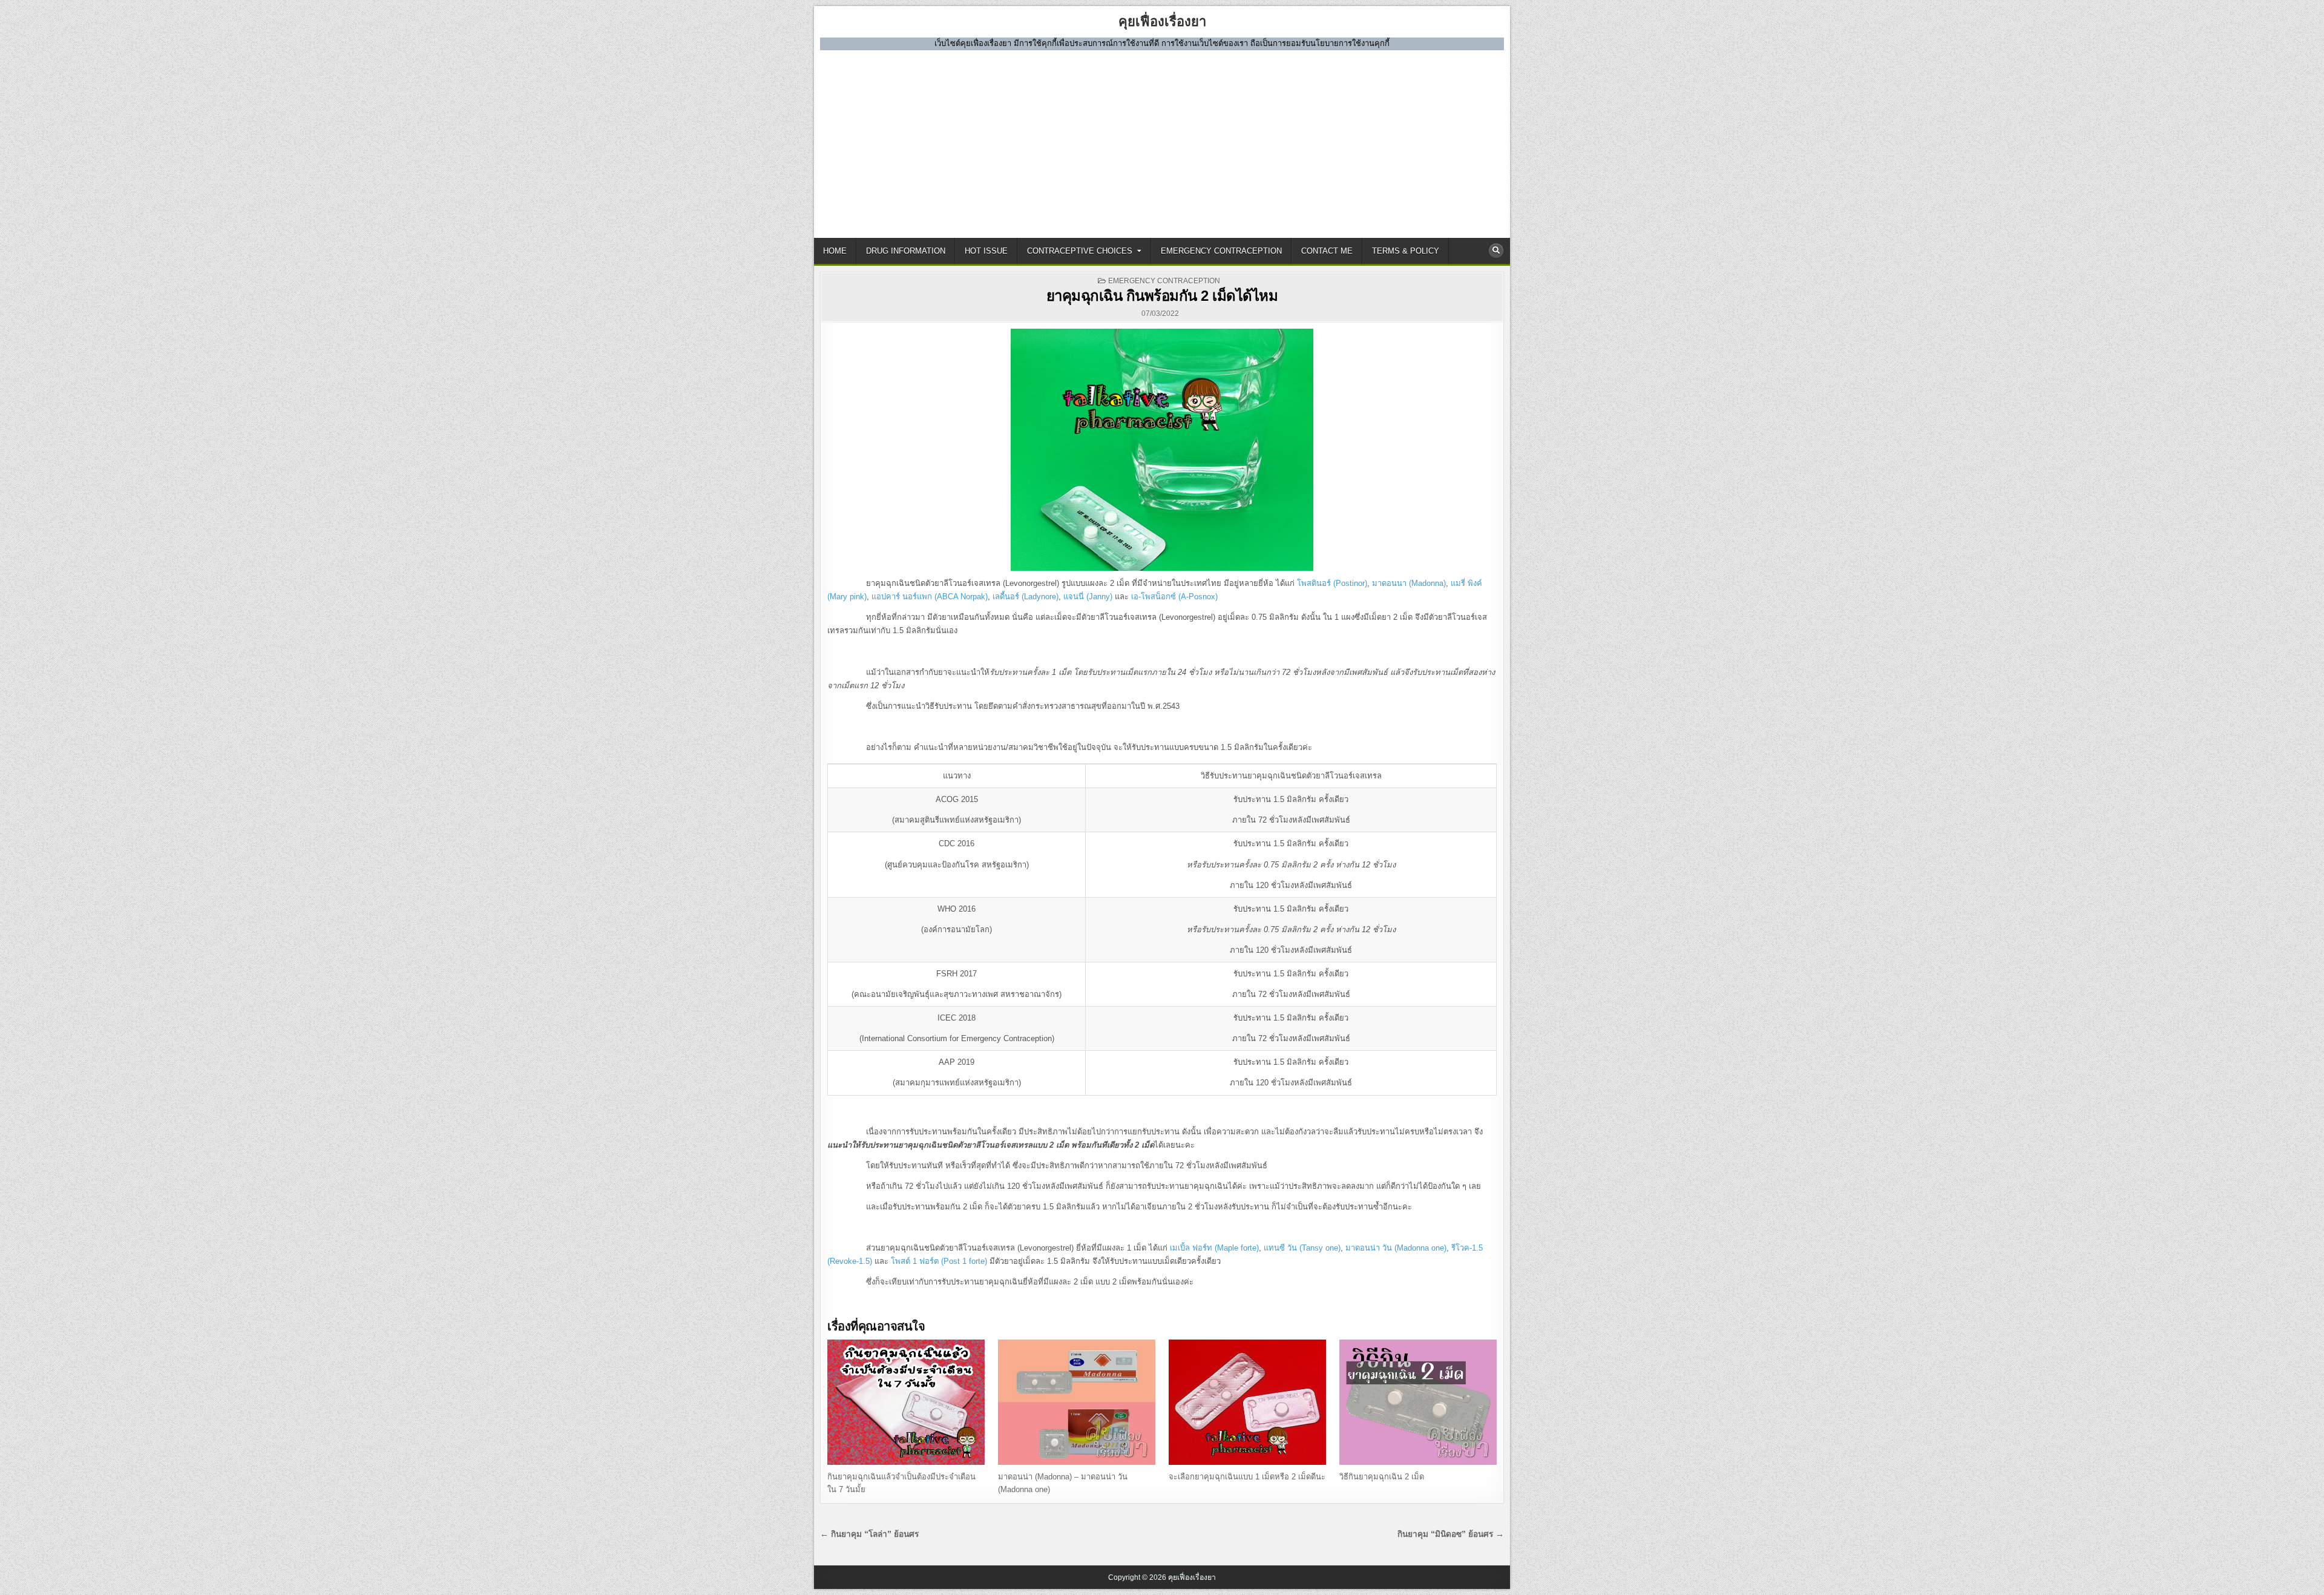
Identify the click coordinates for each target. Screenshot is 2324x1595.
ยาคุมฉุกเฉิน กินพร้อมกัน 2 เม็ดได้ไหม (1162, 296)
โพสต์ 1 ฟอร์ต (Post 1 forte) (939, 1261)
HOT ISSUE (986, 251)
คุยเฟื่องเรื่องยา (1162, 21)
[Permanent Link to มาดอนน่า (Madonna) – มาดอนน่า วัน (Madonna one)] (1077, 1403)
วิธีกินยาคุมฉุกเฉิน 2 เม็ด (1382, 1477)
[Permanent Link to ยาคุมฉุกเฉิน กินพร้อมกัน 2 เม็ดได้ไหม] (1162, 450)
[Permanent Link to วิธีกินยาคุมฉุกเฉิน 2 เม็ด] (1418, 1403)
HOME (835, 251)
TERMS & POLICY (1406, 251)
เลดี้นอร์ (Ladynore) (1026, 597)
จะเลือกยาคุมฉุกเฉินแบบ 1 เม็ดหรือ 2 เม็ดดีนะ (1247, 1477)
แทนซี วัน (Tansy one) (1302, 1248)
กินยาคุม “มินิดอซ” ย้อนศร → (1451, 1534)
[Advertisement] (1162, 141)
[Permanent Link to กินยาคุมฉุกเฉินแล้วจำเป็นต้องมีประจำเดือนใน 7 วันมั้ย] (906, 1403)
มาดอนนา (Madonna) (1409, 583)
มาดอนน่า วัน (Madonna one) (1396, 1248)
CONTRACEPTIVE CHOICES (1080, 251)
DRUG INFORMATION (906, 251)
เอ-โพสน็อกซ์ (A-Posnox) (1174, 597)
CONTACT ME (1327, 251)
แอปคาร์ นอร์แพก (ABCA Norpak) (930, 597)
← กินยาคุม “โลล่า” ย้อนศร (869, 1534)
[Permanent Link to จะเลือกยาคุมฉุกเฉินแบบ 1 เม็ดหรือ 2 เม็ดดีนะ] (1247, 1403)
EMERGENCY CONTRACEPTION (1221, 251)
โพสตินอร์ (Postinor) (1332, 583)
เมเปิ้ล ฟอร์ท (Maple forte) (1214, 1248)
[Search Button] (1496, 251)
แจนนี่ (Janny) (1088, 597)
